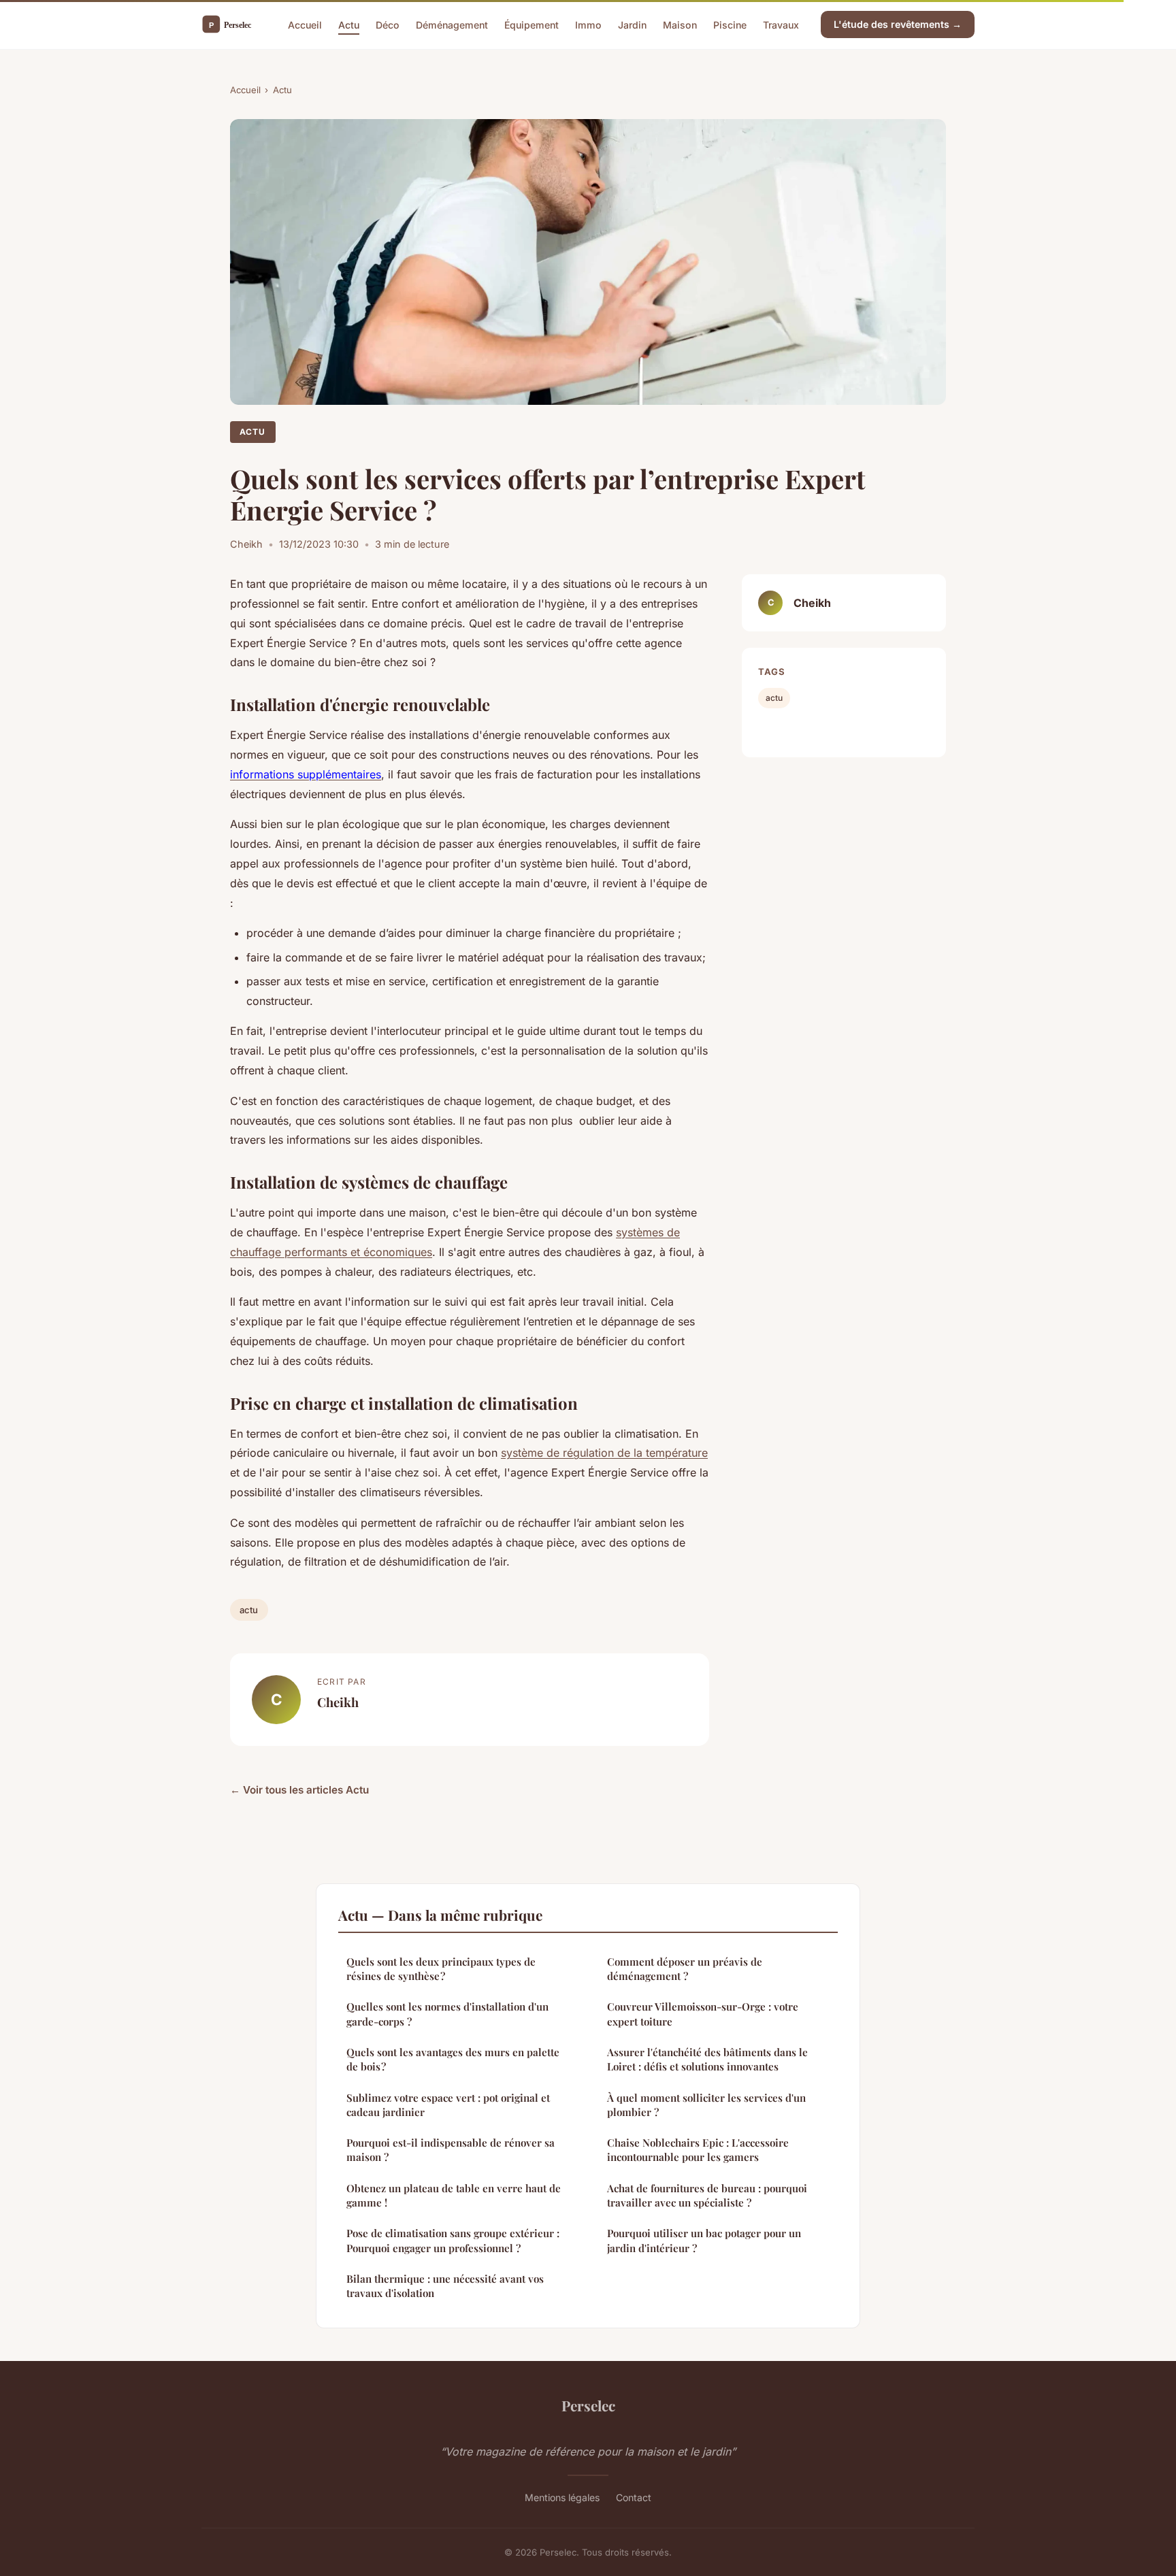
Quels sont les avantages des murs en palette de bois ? (453, 2059)
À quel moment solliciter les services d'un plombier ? (706, 2105)
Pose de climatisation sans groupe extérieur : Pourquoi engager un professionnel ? (453, 2240)
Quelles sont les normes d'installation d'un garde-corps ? (447, 2014)
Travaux (781, 24)
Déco (388, 24)
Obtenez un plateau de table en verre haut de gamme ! (454, 2195)
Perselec (588, 2405)
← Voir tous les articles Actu (299, 1790)
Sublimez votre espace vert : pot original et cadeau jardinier (448, 2105)
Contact (634, 2497)
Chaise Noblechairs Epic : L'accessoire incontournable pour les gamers (698, 2150)
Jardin (632, 24)
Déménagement (452, 24)
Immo (588, 24)
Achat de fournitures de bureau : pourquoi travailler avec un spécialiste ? (707, 2195)
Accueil (305, 24)
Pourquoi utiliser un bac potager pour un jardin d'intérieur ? (704, 2240)
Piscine (730, 24)
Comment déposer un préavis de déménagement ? (685, 1969)
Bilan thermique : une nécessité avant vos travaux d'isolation (445, 2286)
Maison (680, 24)
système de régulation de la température (604, 1453)
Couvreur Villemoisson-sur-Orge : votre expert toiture (703, 2014)
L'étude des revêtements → (898, 24)
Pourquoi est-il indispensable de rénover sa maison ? (451, 2150)
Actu (349, 24)
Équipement (532, 24)
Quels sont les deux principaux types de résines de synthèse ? (441, 1969)
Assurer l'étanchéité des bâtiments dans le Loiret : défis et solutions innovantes (707, 2059)
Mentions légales (562, 2497)
